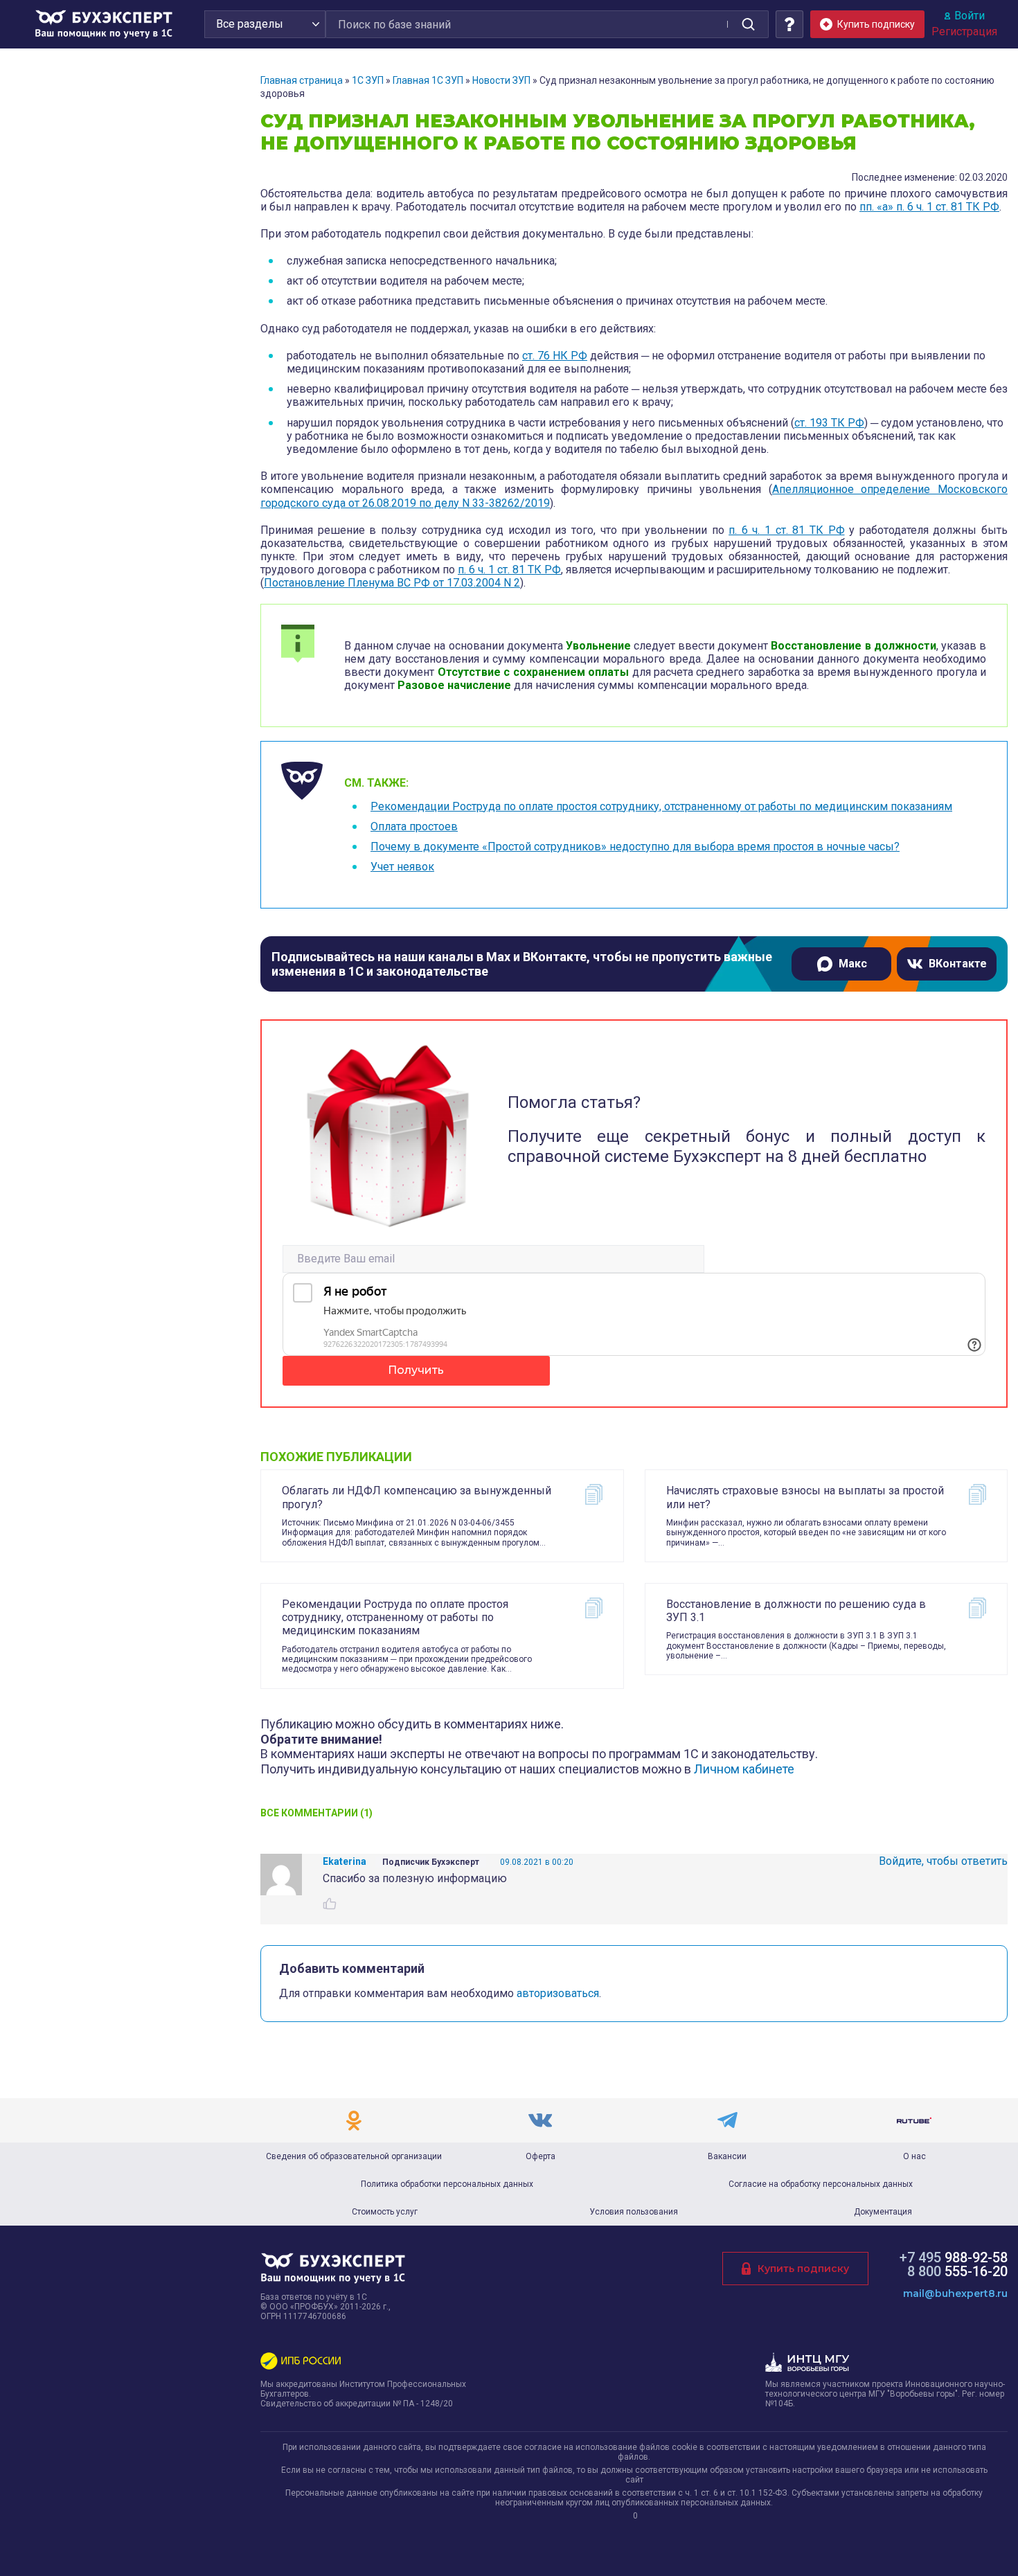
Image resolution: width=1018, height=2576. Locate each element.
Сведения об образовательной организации (354, 2156)
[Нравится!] (330, 1904)
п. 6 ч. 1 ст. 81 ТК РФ (786, 530)
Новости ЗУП (501, 80)
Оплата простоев (414, 826)
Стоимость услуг (385, 2212)
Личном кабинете (744, 1769)
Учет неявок (402, 867)
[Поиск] (748, 24)
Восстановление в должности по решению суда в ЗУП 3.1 (796, 1611)
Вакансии (727, 2156)
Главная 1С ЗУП (428, 80)
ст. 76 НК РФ (555, 356)
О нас (914, 2156)
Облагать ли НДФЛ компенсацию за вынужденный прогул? (417, 1497)
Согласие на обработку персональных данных (821, 2184)
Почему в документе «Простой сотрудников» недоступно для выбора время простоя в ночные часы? (635, 847)
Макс (853, 964)
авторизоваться (558, 1993)
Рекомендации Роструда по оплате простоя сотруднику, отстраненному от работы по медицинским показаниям (661, 806)
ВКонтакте (958, 964)
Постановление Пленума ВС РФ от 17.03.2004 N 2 (392, 583)
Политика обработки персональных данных (447, 2184)
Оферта (541, 2156)
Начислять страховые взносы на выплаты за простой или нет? (805, 1497)
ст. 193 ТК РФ (829, 423)
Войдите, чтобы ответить (943, 1861)
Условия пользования (634, 2212)
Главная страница (302, 80)
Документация (883, 2212)
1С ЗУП (368, 80)
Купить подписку (803, 2269)
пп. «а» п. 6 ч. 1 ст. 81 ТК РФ (929, 207)
